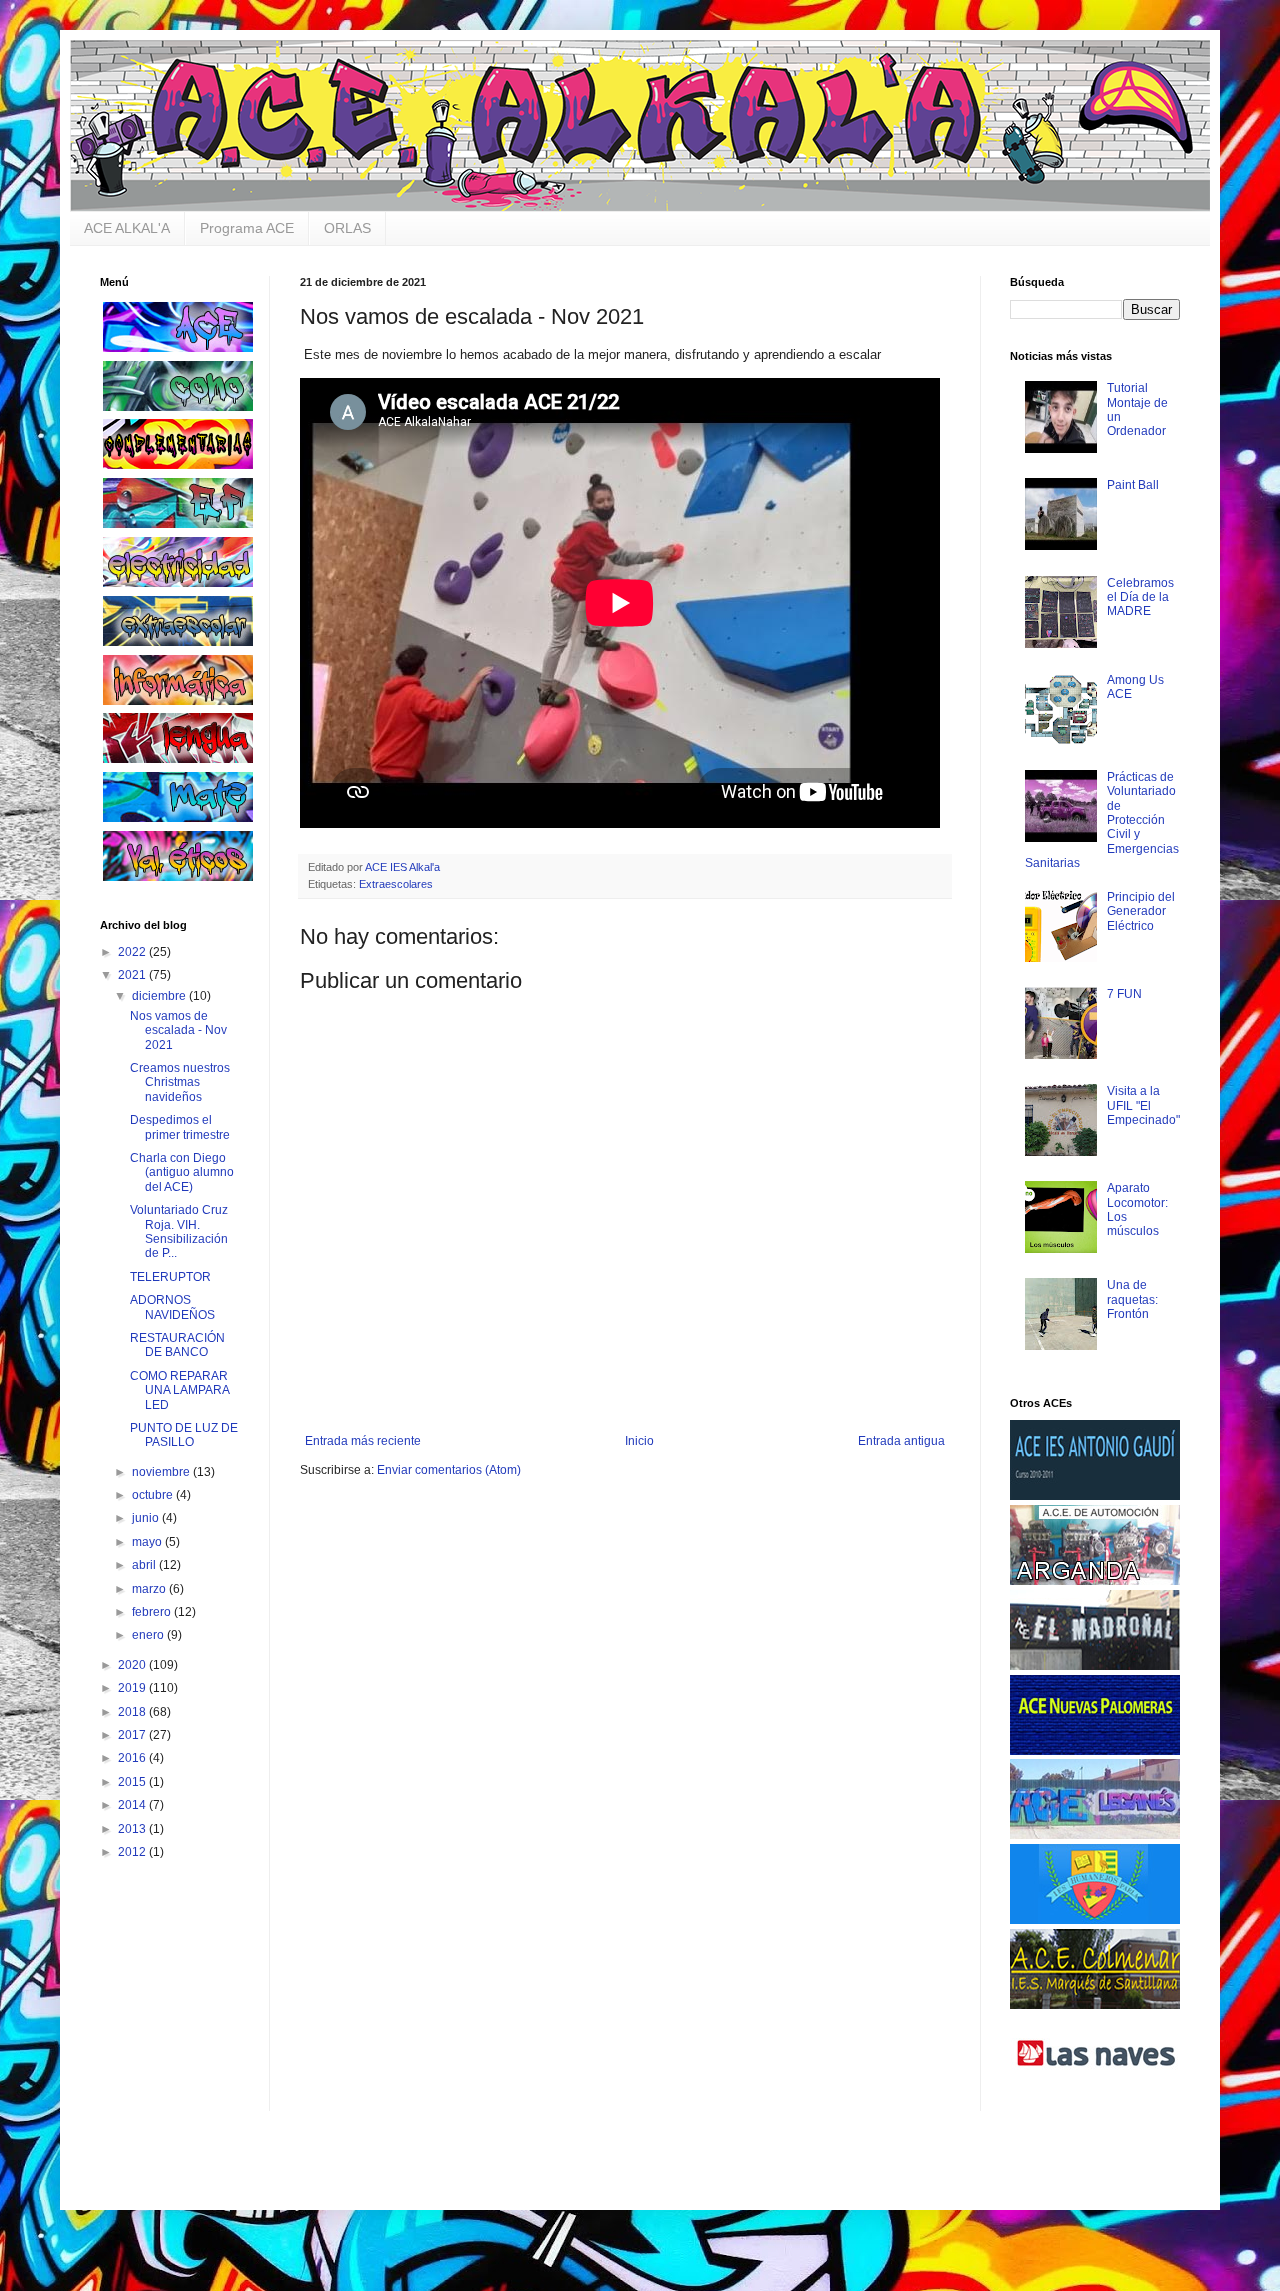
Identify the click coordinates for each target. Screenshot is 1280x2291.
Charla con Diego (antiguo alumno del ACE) (182, 1172)
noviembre (162, 1472)
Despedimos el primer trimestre (180, 1127)
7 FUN (1124, 994)
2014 (133, 1805)
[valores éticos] (178, 877)
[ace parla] (1095, 1920)
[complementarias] (178, 465)
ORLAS (347, 228)
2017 (133, 1735)
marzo (150, 1589)
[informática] (178, 701)
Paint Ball (1133, 485)
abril (145, 1565)
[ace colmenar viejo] (1095, 2005)
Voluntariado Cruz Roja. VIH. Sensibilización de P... (179, 1231)
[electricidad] (178, 583)
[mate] (178, 818)
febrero (153, 1612)
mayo (148, 1542)
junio (147, 1518)
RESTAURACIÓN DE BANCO (177, 1345)
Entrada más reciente (363, 1441)
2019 (133, 1688)
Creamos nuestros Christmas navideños (180, 1082)
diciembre (160, 996)
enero (149, 1635)
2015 (133, 1782)
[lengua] (178, 759)
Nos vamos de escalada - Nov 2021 (178, 1030)
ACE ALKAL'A (127, 228)
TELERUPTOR (170, 1277)
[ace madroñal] (1095, 1666)
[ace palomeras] (1095, 1751)
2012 (133, 1852)
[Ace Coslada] (1095, 1496)
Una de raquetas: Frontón (1132, 1299)
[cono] (178, 407)
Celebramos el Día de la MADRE (1140, 597)
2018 (133, 1712)
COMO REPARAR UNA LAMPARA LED (179, 1390)
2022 (133, 952)
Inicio (639, 1441)
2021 (133, 975)
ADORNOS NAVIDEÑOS (172, 1307)
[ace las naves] (1095, 2090)
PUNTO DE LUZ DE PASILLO (184, 1435)
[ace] (178, 348)
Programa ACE (247, 228)
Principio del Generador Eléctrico (1141, 911)
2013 (133, 1829)
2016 (133, 1758)
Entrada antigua (901, 1441)
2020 (133, 1665)
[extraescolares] (178, 642)
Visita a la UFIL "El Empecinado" (1143, 1105)
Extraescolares (396, 884)
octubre (154, 1495)
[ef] (178, 524)
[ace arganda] (1095, 1581)
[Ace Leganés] (1095, 1835)
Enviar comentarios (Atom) (449, 1470)
